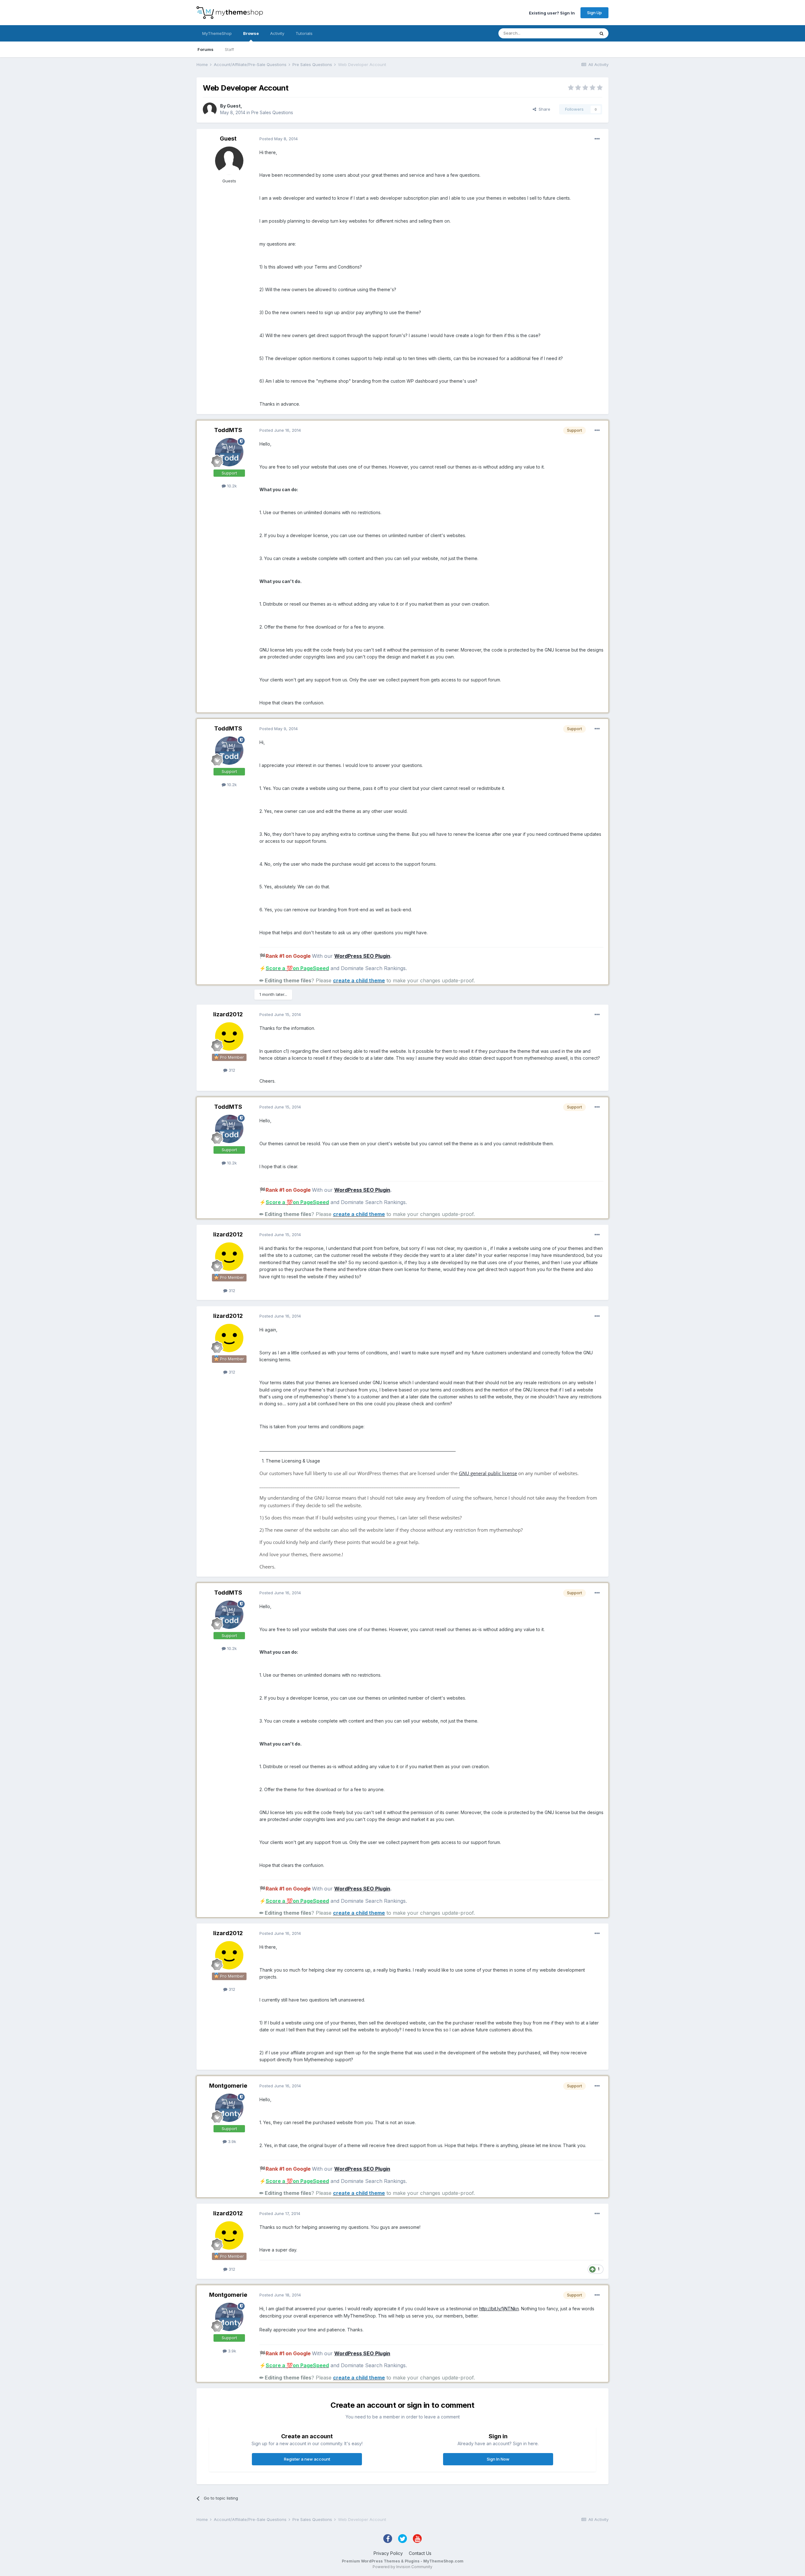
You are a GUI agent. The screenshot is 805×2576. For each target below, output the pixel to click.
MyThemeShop (217, 33)
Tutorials (304, 33)
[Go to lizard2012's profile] (229, 1036)
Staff (229, 49)
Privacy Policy (388, 2553)
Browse (251, 33)
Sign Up (594, 13)
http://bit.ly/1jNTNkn (499, 2309)
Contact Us (420, 2553)
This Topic (576, 33)
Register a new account (307, 2459)
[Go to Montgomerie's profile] (229, 2108)
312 (231, 1070)
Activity (277, 33)
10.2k (231, 486)
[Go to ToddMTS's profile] (229, 452)
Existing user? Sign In (552, 13)
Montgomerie (228, 2086)
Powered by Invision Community (402, 2567)
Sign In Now (498, 2459)
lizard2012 (228, 1014)
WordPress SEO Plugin (362, 956)
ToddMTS (228, 430)
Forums (205, 49)
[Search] (602, 33)
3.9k (231, 2141)
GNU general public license (488, 1473)
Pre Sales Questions (272, 112)
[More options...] (597, 139)
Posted (279, 139)
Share (543, 109)
